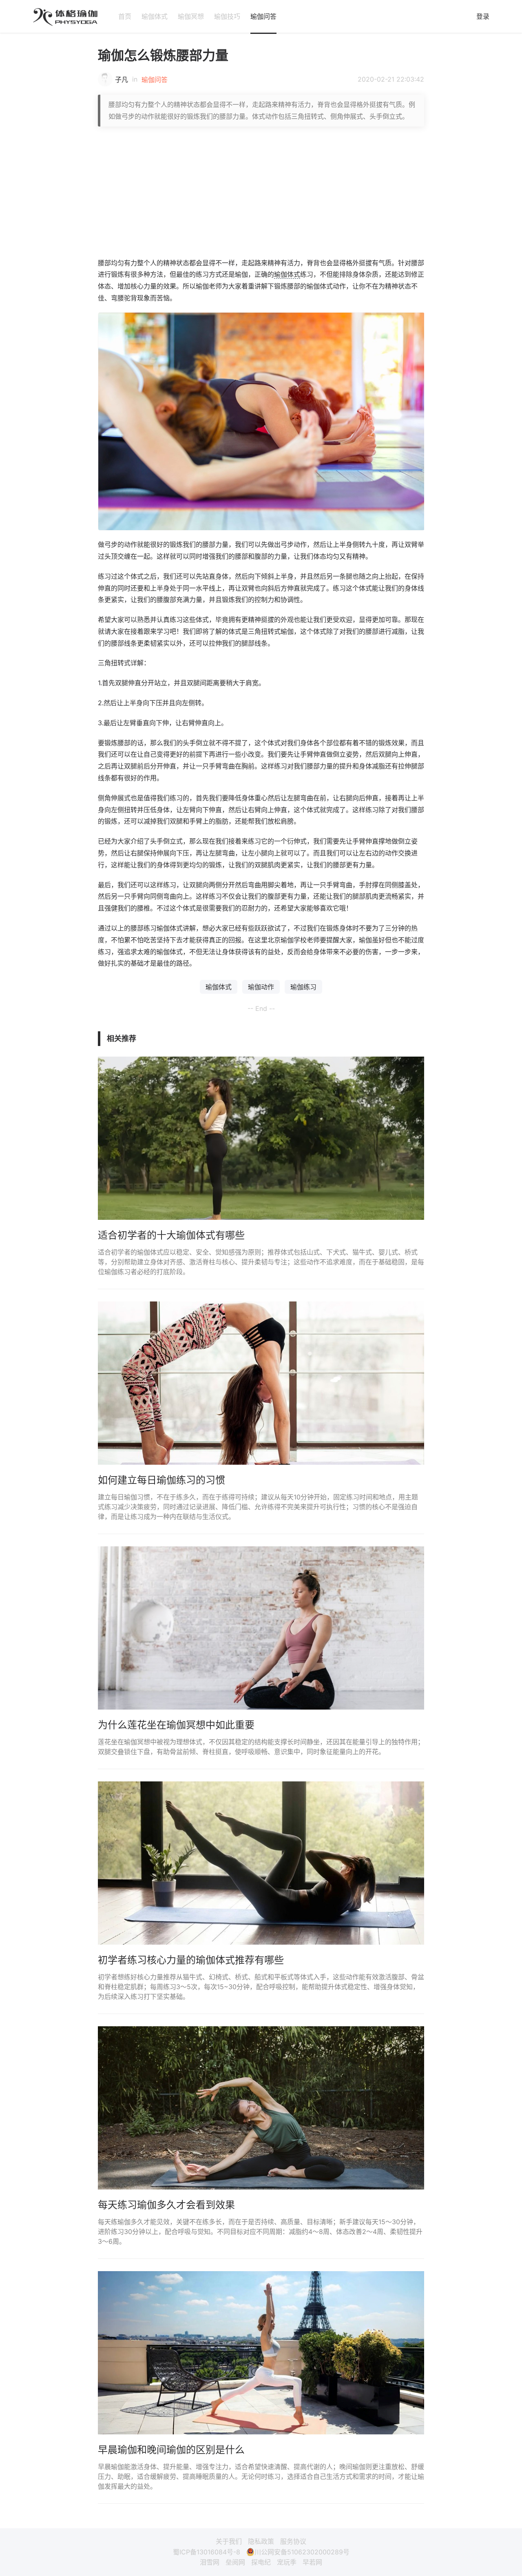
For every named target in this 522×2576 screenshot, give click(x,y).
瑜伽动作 (261, 987)
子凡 (122, 80)
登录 (483, 16)
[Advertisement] (261, 192)
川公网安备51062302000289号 (302, 2552)
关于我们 (229, 2541)
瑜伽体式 (155, 16)
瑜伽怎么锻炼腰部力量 (163, 55)
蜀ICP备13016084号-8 (207, 2552)
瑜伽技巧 (227, 16)
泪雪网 (210, 2562)
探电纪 (261, 2562)
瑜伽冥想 (191, 16)
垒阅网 (235, 2562)
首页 (125, 16)
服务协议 (293, 2541)
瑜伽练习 (303, 987)
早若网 (312, 2562)
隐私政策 (261, 2541)
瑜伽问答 (263, 16)
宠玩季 (287, 2562)
